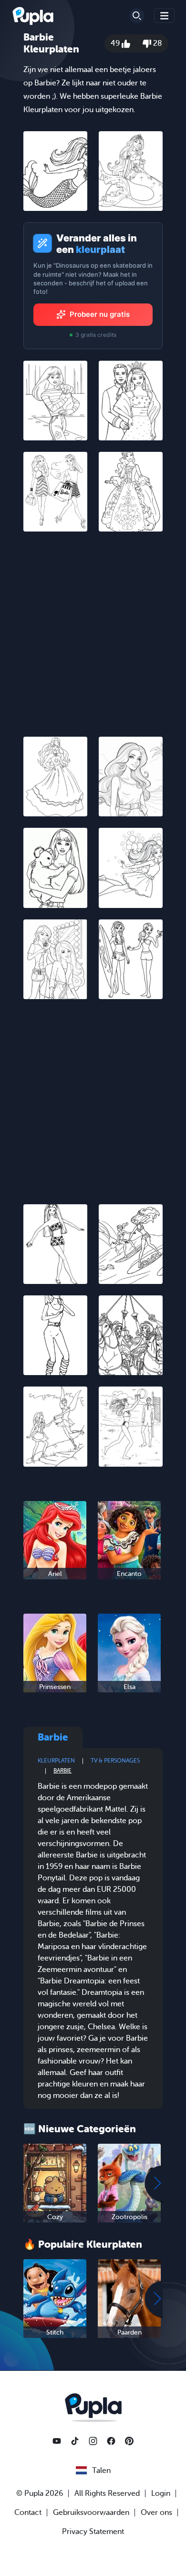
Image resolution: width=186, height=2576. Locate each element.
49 (116, 43)
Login (161, 2493)
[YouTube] (57, 2441)
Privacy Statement (93, 2532)
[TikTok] (75, 2441)
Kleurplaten (56, 1761)
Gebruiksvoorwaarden (91, 2513)
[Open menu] (165, 16)
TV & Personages (115, 1761)
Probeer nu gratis (100, 314)
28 (157, 43)
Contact (28, 2513)
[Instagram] (93, 2441)
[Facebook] (111, 2441)
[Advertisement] (93, 636)
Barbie (62, 1771)
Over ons (156, 2513)
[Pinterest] (129, 2441)
